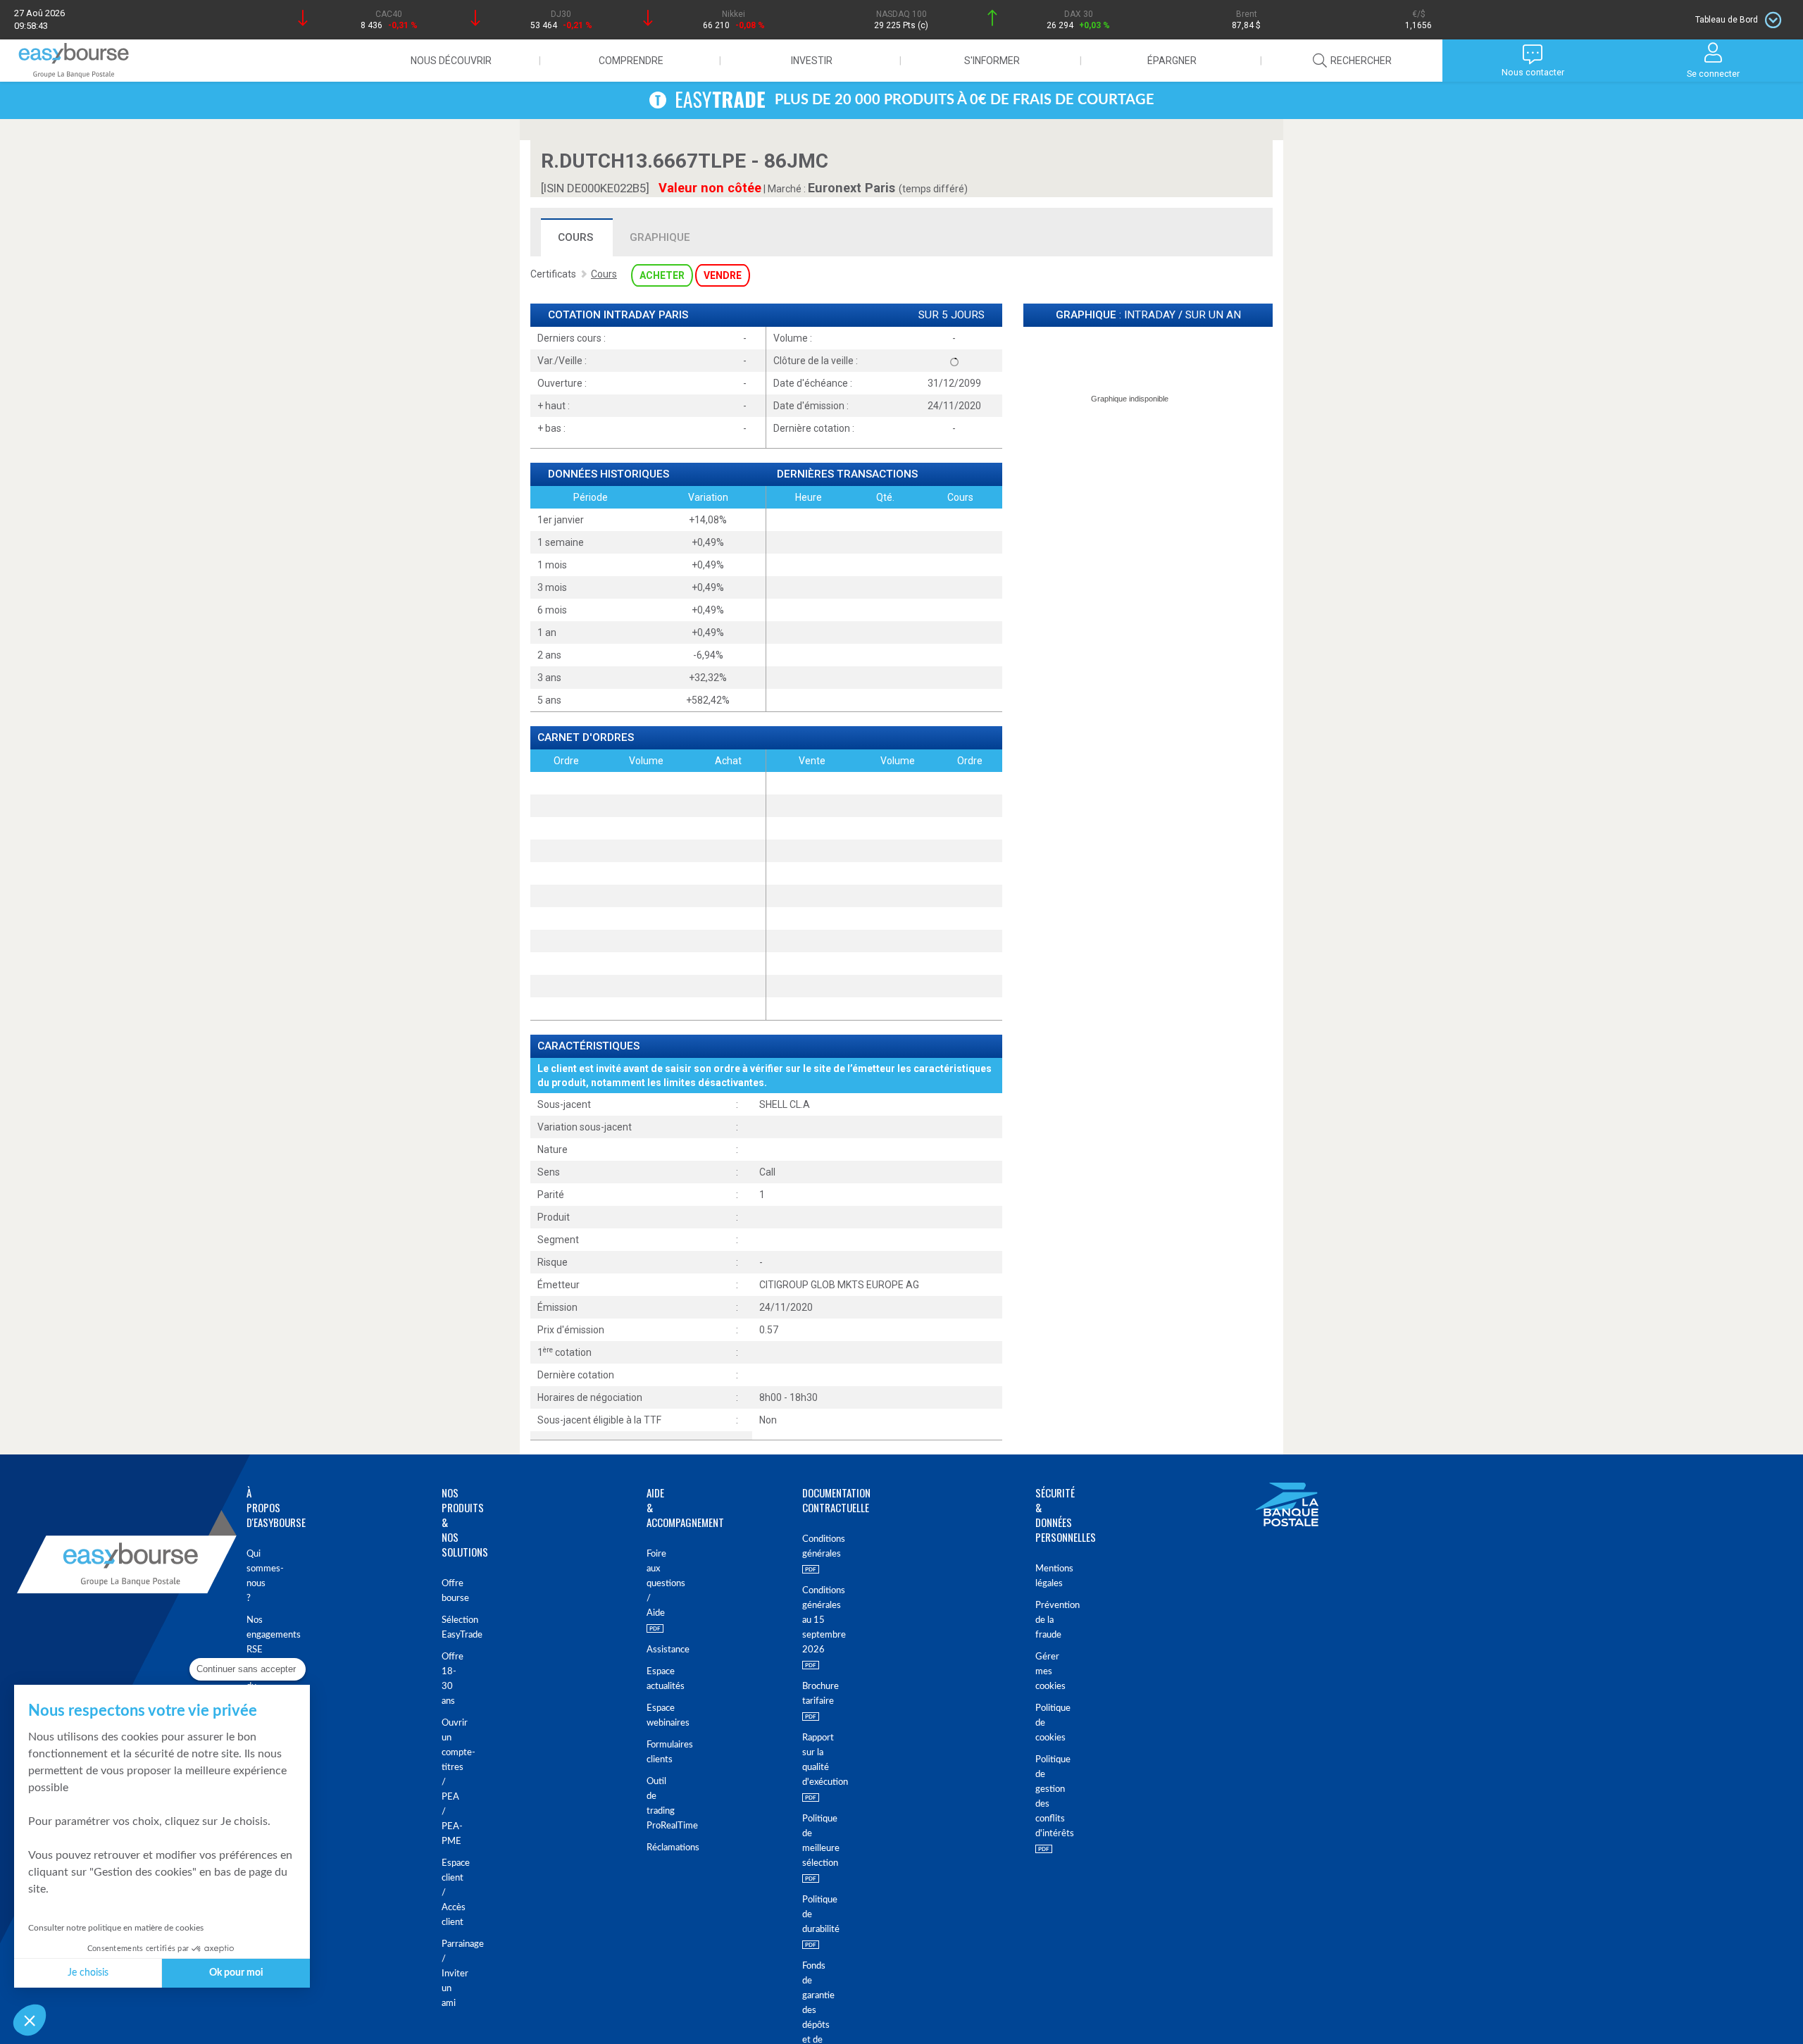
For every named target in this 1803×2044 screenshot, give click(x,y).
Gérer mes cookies (1046, 1672)
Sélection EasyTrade (450, 1628)
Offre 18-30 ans (450, 1679)
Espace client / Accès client (450, 1893)
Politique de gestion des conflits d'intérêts (1046, 1797)
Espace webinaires (649, 1716)
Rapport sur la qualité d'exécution (815, 1760)
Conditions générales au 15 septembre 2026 (815, 1620)
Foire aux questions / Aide (649, 1584)
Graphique (660, 237)
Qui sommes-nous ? (254, 1576)
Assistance (649, 1650)
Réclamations (649, 1848)
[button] (30, 2020)
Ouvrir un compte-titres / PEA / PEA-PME (450, 1782)
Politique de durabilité (815, 1915)
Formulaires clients (649, 1752)
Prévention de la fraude (1046, 1620)
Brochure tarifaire (815, 1694)
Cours (575, 237)
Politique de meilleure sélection (815, 1841)
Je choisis (88, 1973)
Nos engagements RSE (254, 1635)
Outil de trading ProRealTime (649, 1804)
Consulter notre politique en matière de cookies (116, 1928)
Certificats (553, 274)
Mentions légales (1046, 1576)
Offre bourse (450, 1591)
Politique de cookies (1046, 1723)
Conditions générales (815, 1547)
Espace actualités (649, 1679)
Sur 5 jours (952, 315)
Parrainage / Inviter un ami (450, 1974)
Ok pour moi (236, 1973)
